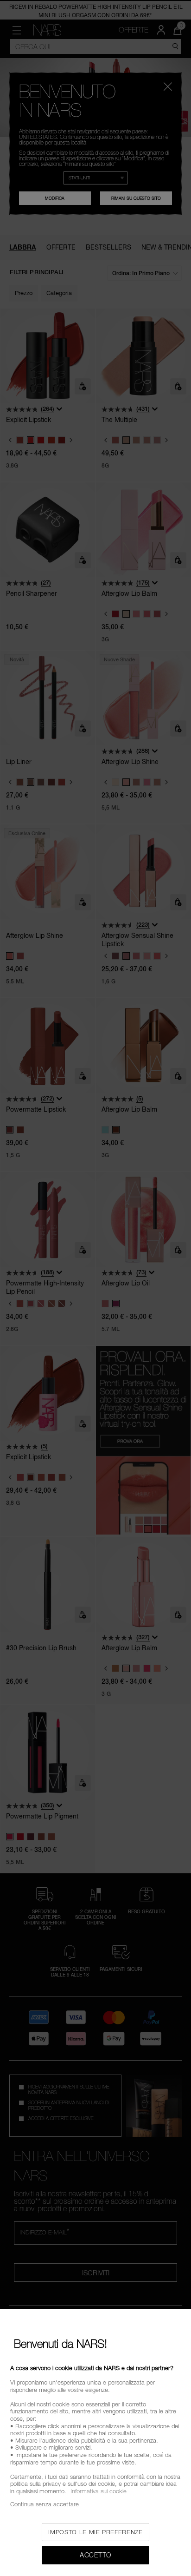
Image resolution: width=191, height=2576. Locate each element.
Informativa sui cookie (98, 2491)
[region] (95, 2442)
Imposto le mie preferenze (95, 2532)
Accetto (95, 2555)
